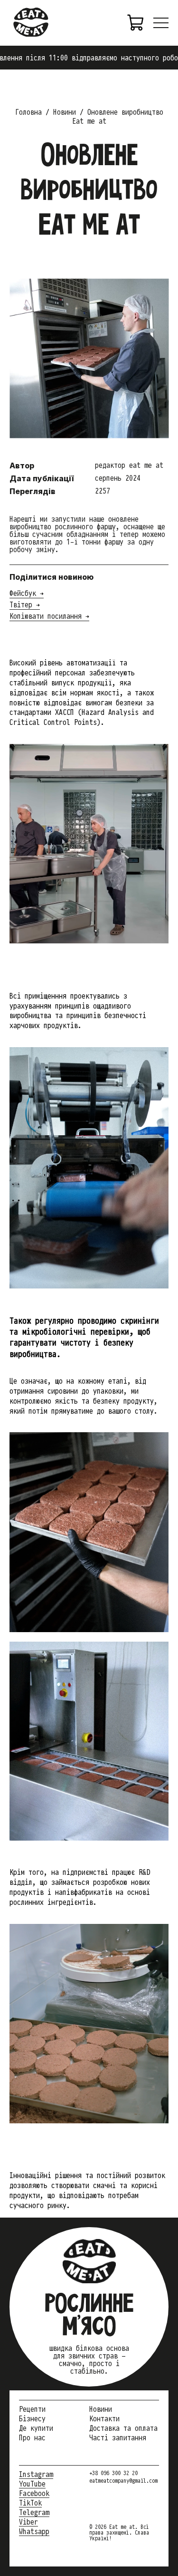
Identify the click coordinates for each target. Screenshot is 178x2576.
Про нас (32, 2437)
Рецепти (32, 2409)
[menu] (161, 23)
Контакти (104, 2418)
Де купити (36, 2428)
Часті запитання (118, 2437)
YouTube (32, 2484)
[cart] (136, 23)
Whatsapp (34, 2531)
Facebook (34, 2493)
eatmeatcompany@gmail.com (123, 2481)
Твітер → (25, 604)
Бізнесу (32, 2418)
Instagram (36, 2474)
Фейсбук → (27, 593)
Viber (28, 2522)
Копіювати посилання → (49, 616)
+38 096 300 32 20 (113, 2473)
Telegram (34, 2512)
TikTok (30, 2503)
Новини (101, 2409)
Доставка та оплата (123, 2428)
